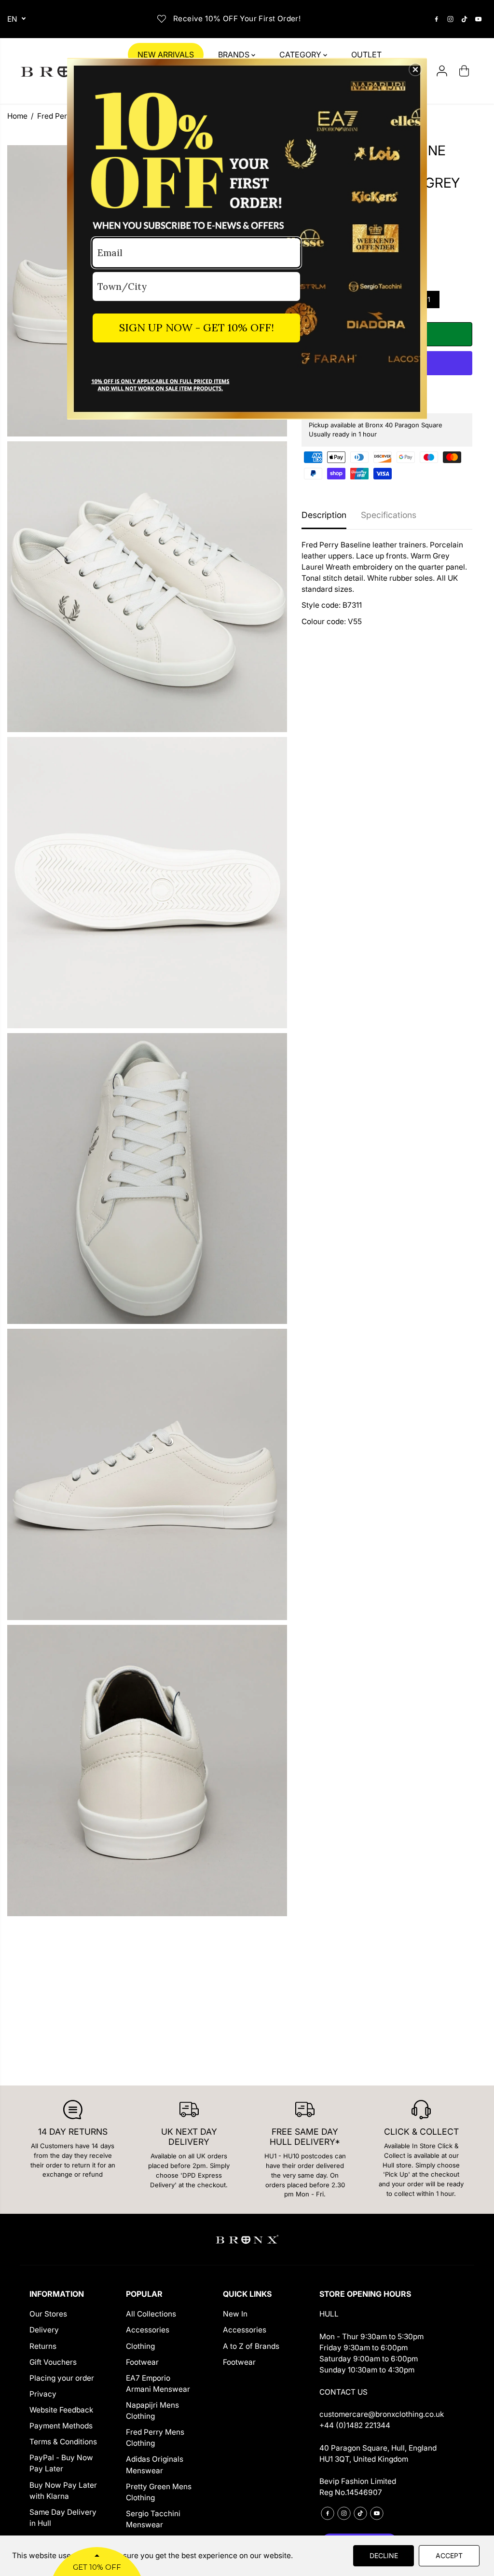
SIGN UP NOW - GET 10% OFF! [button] (197, 327)
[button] (415, 69)
